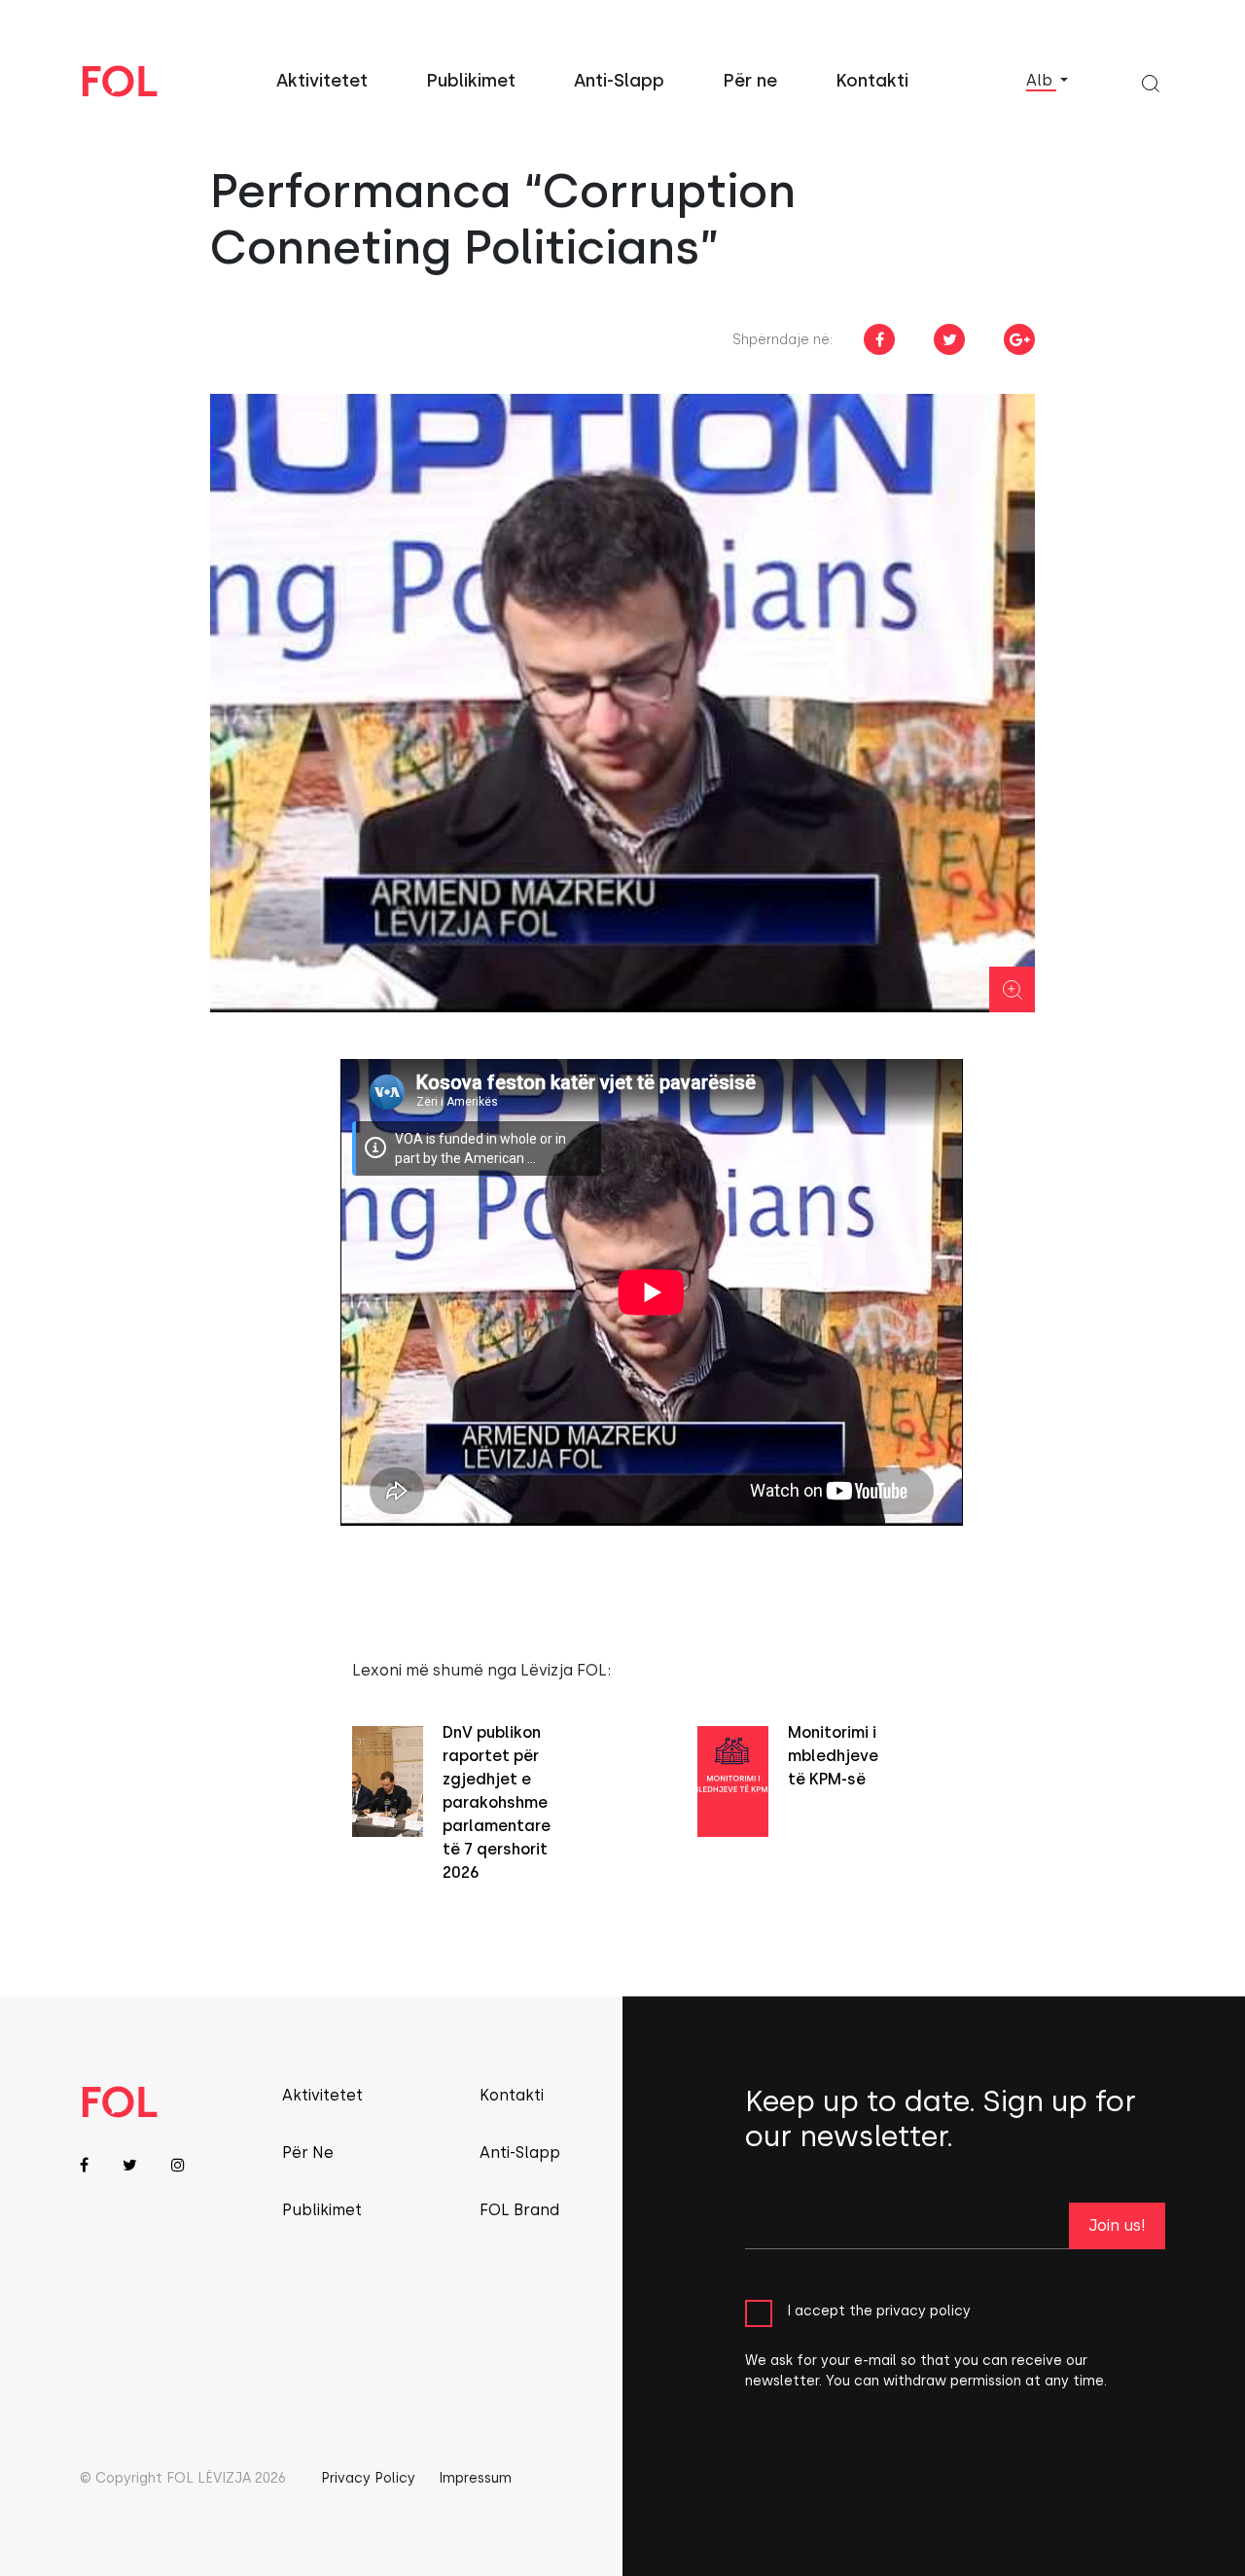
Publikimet (471, 81)
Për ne (750, 81)
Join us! (1117, 2225)
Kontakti (872, 81)
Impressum (475, 2478)
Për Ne (308, 2153)
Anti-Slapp (619, 81)
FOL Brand (519, 2210)
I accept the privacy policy (879, 2310)
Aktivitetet (322, 81)
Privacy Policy (368, 2478)
